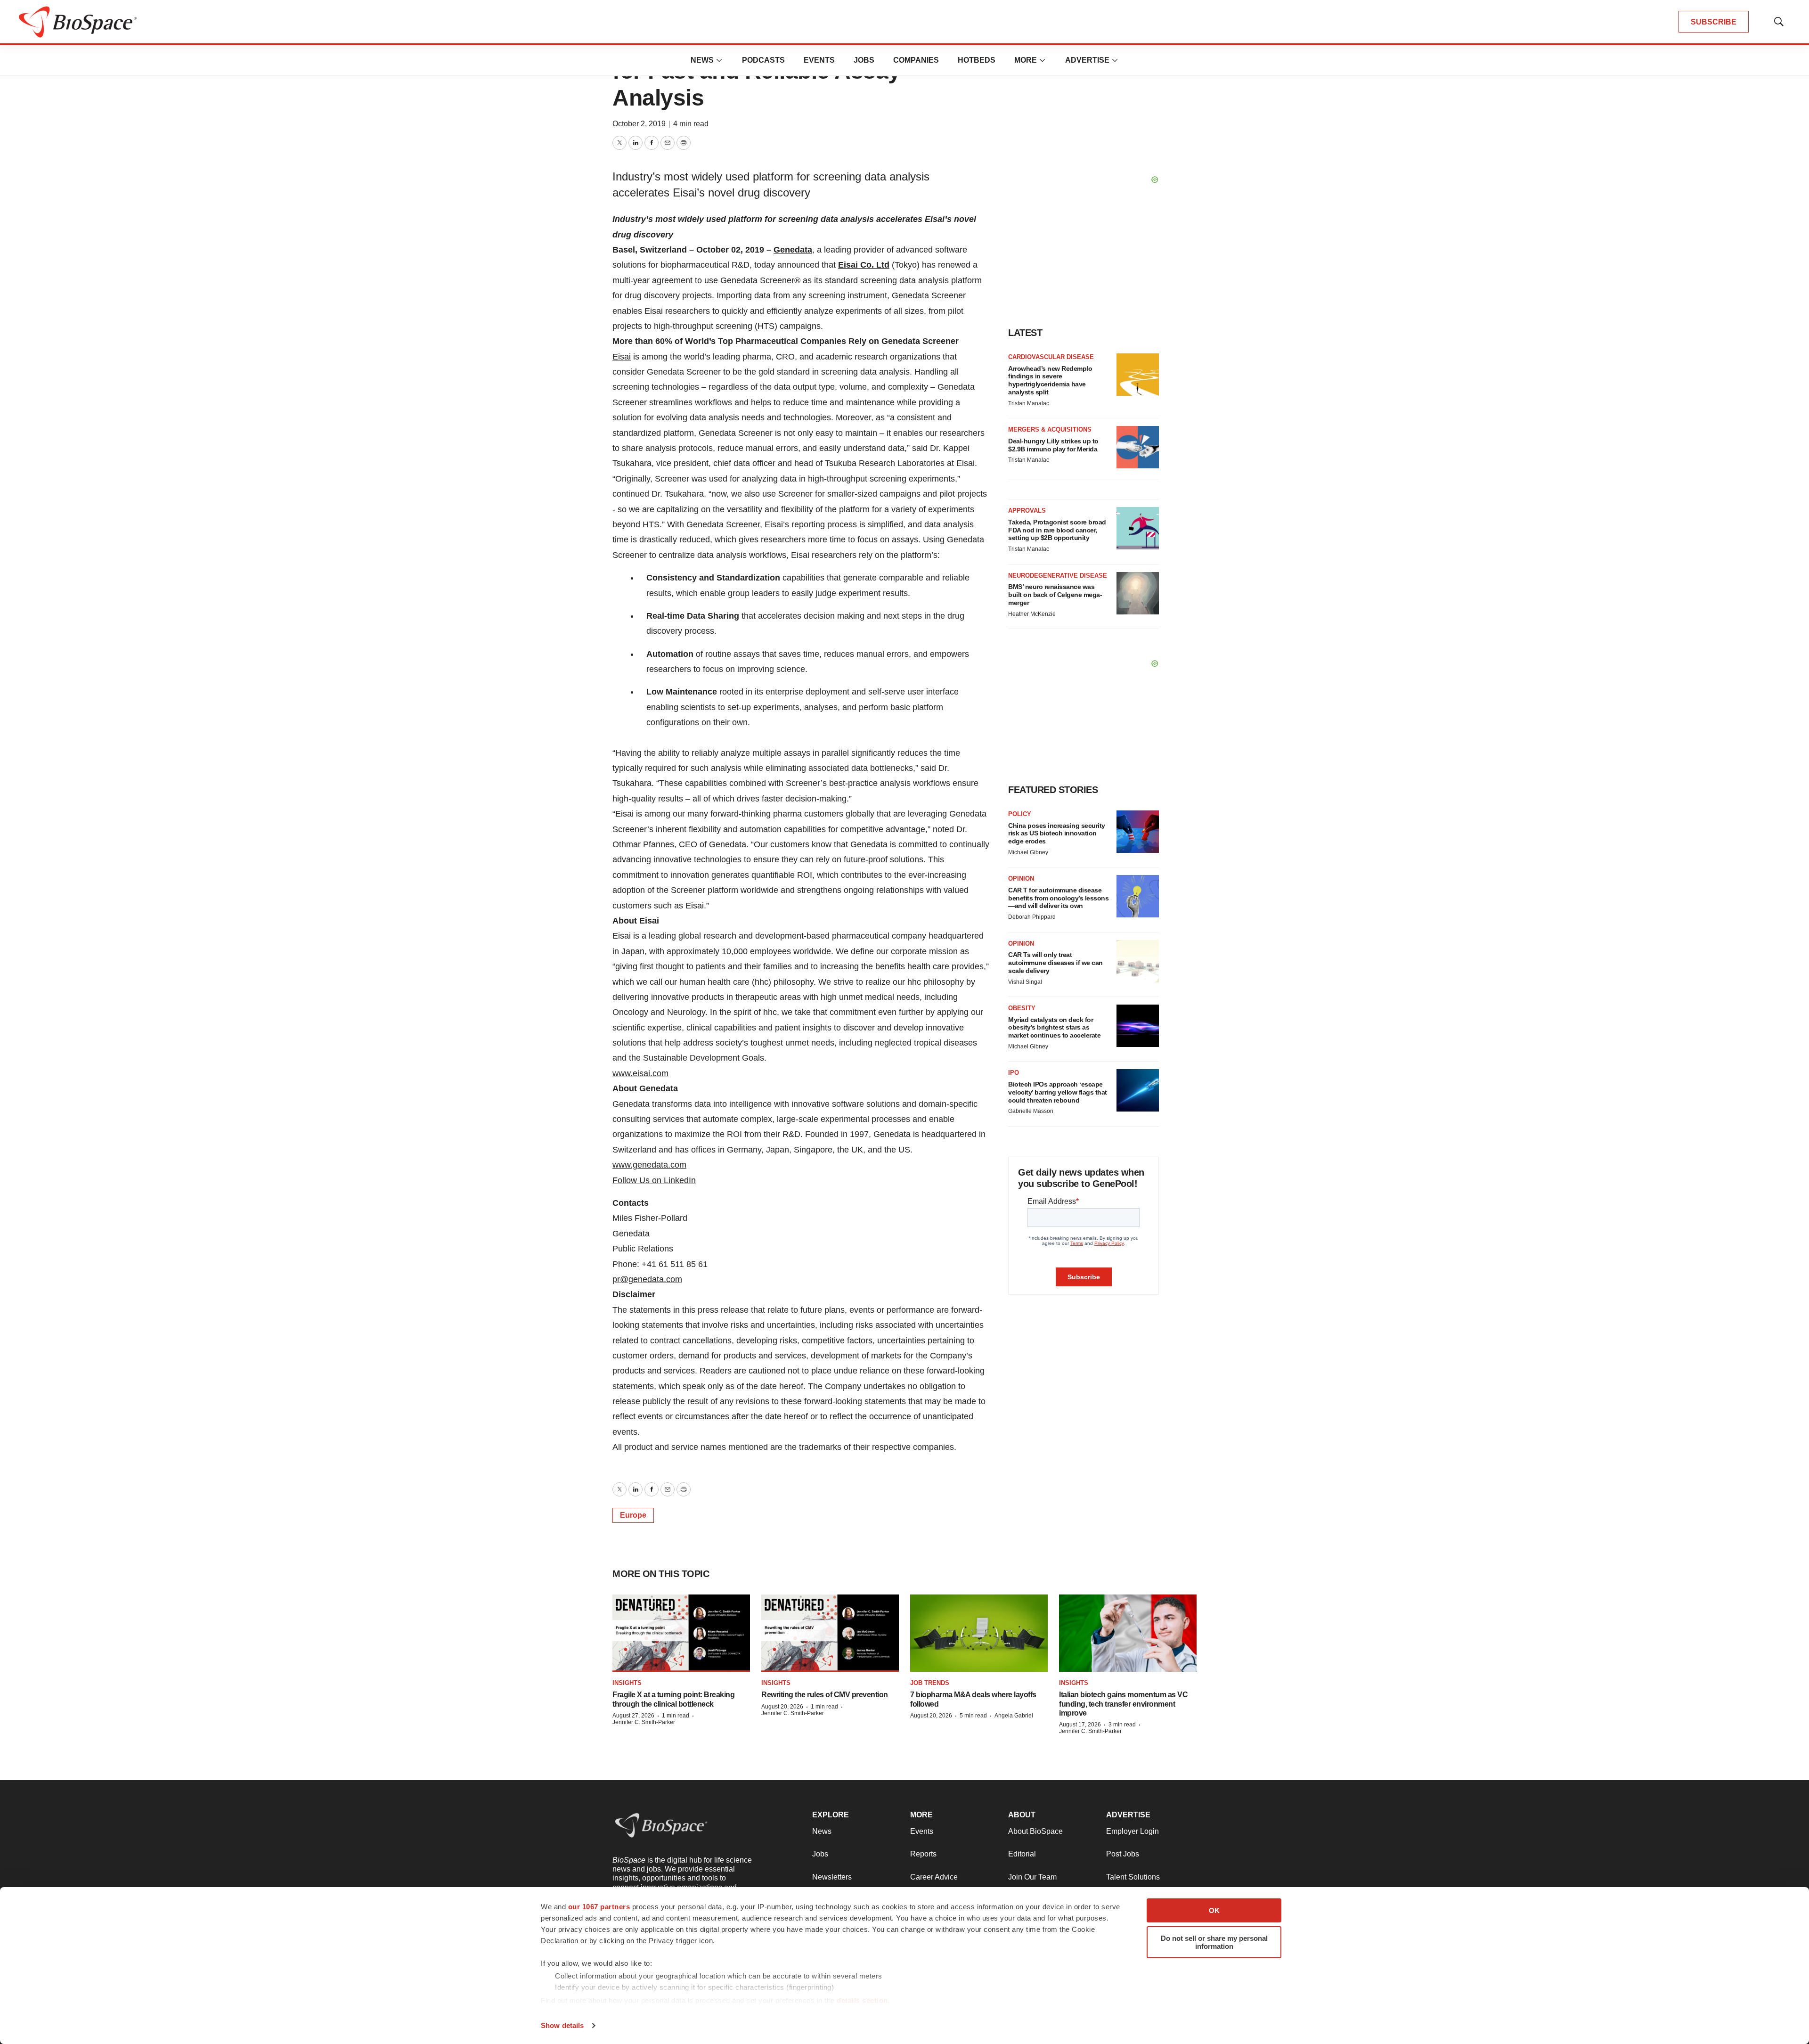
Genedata (793, 250)
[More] (719, 60)
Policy (1020, 814)
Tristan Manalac (1029, 403)
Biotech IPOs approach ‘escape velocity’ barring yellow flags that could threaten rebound (1058, 1092)
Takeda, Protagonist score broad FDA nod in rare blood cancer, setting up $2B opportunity (1057, 530)
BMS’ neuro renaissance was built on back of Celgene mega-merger (1055, 595)
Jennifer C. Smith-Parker (644, 1722)
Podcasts (763, 60)
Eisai (622, 357)
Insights (627, 1683)
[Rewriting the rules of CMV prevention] (830, 1633)
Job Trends (930, 1683)
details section (862, 2000)
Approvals (1027, 511)
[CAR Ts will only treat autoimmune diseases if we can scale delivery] (1138, 961)
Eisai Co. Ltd (864, 265)
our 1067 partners (599, 1907)
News (702, 60)
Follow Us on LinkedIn (654, 1180)
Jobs (864, 60)
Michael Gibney (1028, 852)
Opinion (1021, 879)
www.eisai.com (640, 1073)
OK (1214, 1910)
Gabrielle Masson (1031, 1111)
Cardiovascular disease (1051, 357)
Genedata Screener (723, 524)
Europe (633, 1515)
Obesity (1022, 1008)
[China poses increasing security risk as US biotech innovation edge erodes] (1138, 832)
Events (819, 60)
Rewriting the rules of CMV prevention (825, 1695)
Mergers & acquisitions (1050, 429)
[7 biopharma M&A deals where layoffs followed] (979, 1633)
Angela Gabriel (1014, 1716)
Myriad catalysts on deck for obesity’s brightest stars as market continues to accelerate (1054, 1028)
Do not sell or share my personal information (1214, 1942)
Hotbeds (977, 60)
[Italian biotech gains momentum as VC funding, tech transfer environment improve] (1128, 1633)
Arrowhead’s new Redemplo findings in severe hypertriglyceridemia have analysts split (1050, 380)
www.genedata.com (649, 1165)
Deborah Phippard (1032, 917)
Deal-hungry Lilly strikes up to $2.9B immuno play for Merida (1053, 445)
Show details (562, 2025)
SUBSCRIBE (1714, 22)
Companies (916, 60)
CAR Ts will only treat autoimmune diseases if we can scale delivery (1055, 963)
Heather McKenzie (1032, 614)
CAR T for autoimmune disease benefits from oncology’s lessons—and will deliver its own (1058, 898)
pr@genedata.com (647, 1279)
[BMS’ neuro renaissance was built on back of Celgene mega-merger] (1138, 593)
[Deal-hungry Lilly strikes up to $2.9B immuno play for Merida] (1138, 447)
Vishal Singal (1025, 982)
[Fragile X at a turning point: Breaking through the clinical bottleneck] (681, 1633)
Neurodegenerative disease (1058, 576)
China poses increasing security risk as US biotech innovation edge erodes (1057, 834)
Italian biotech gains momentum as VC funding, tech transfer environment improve (1123, 1704)
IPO (1014, 1073)
